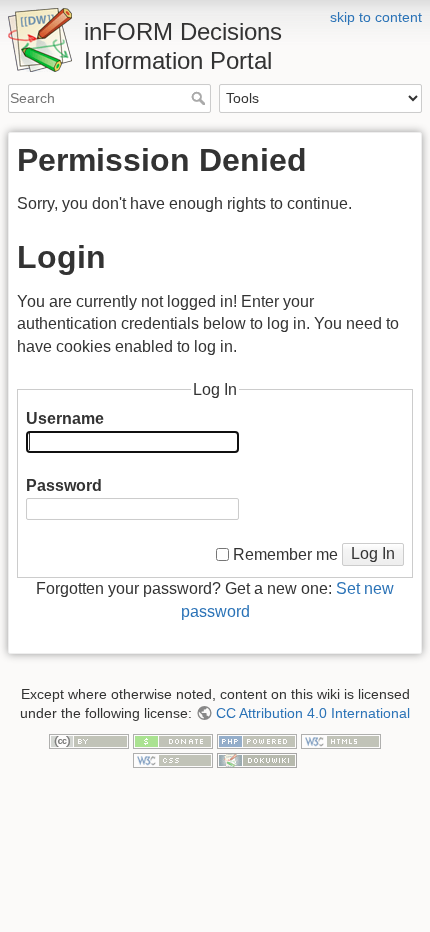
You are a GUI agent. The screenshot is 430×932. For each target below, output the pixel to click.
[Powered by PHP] (257, 740)
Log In (373, 553)
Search (200, 98)
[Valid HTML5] (341, 740)
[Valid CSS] (173, 759)
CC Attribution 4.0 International (313, 713)
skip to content (376, 17)
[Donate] (173, 740)
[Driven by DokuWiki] (257, 759)
